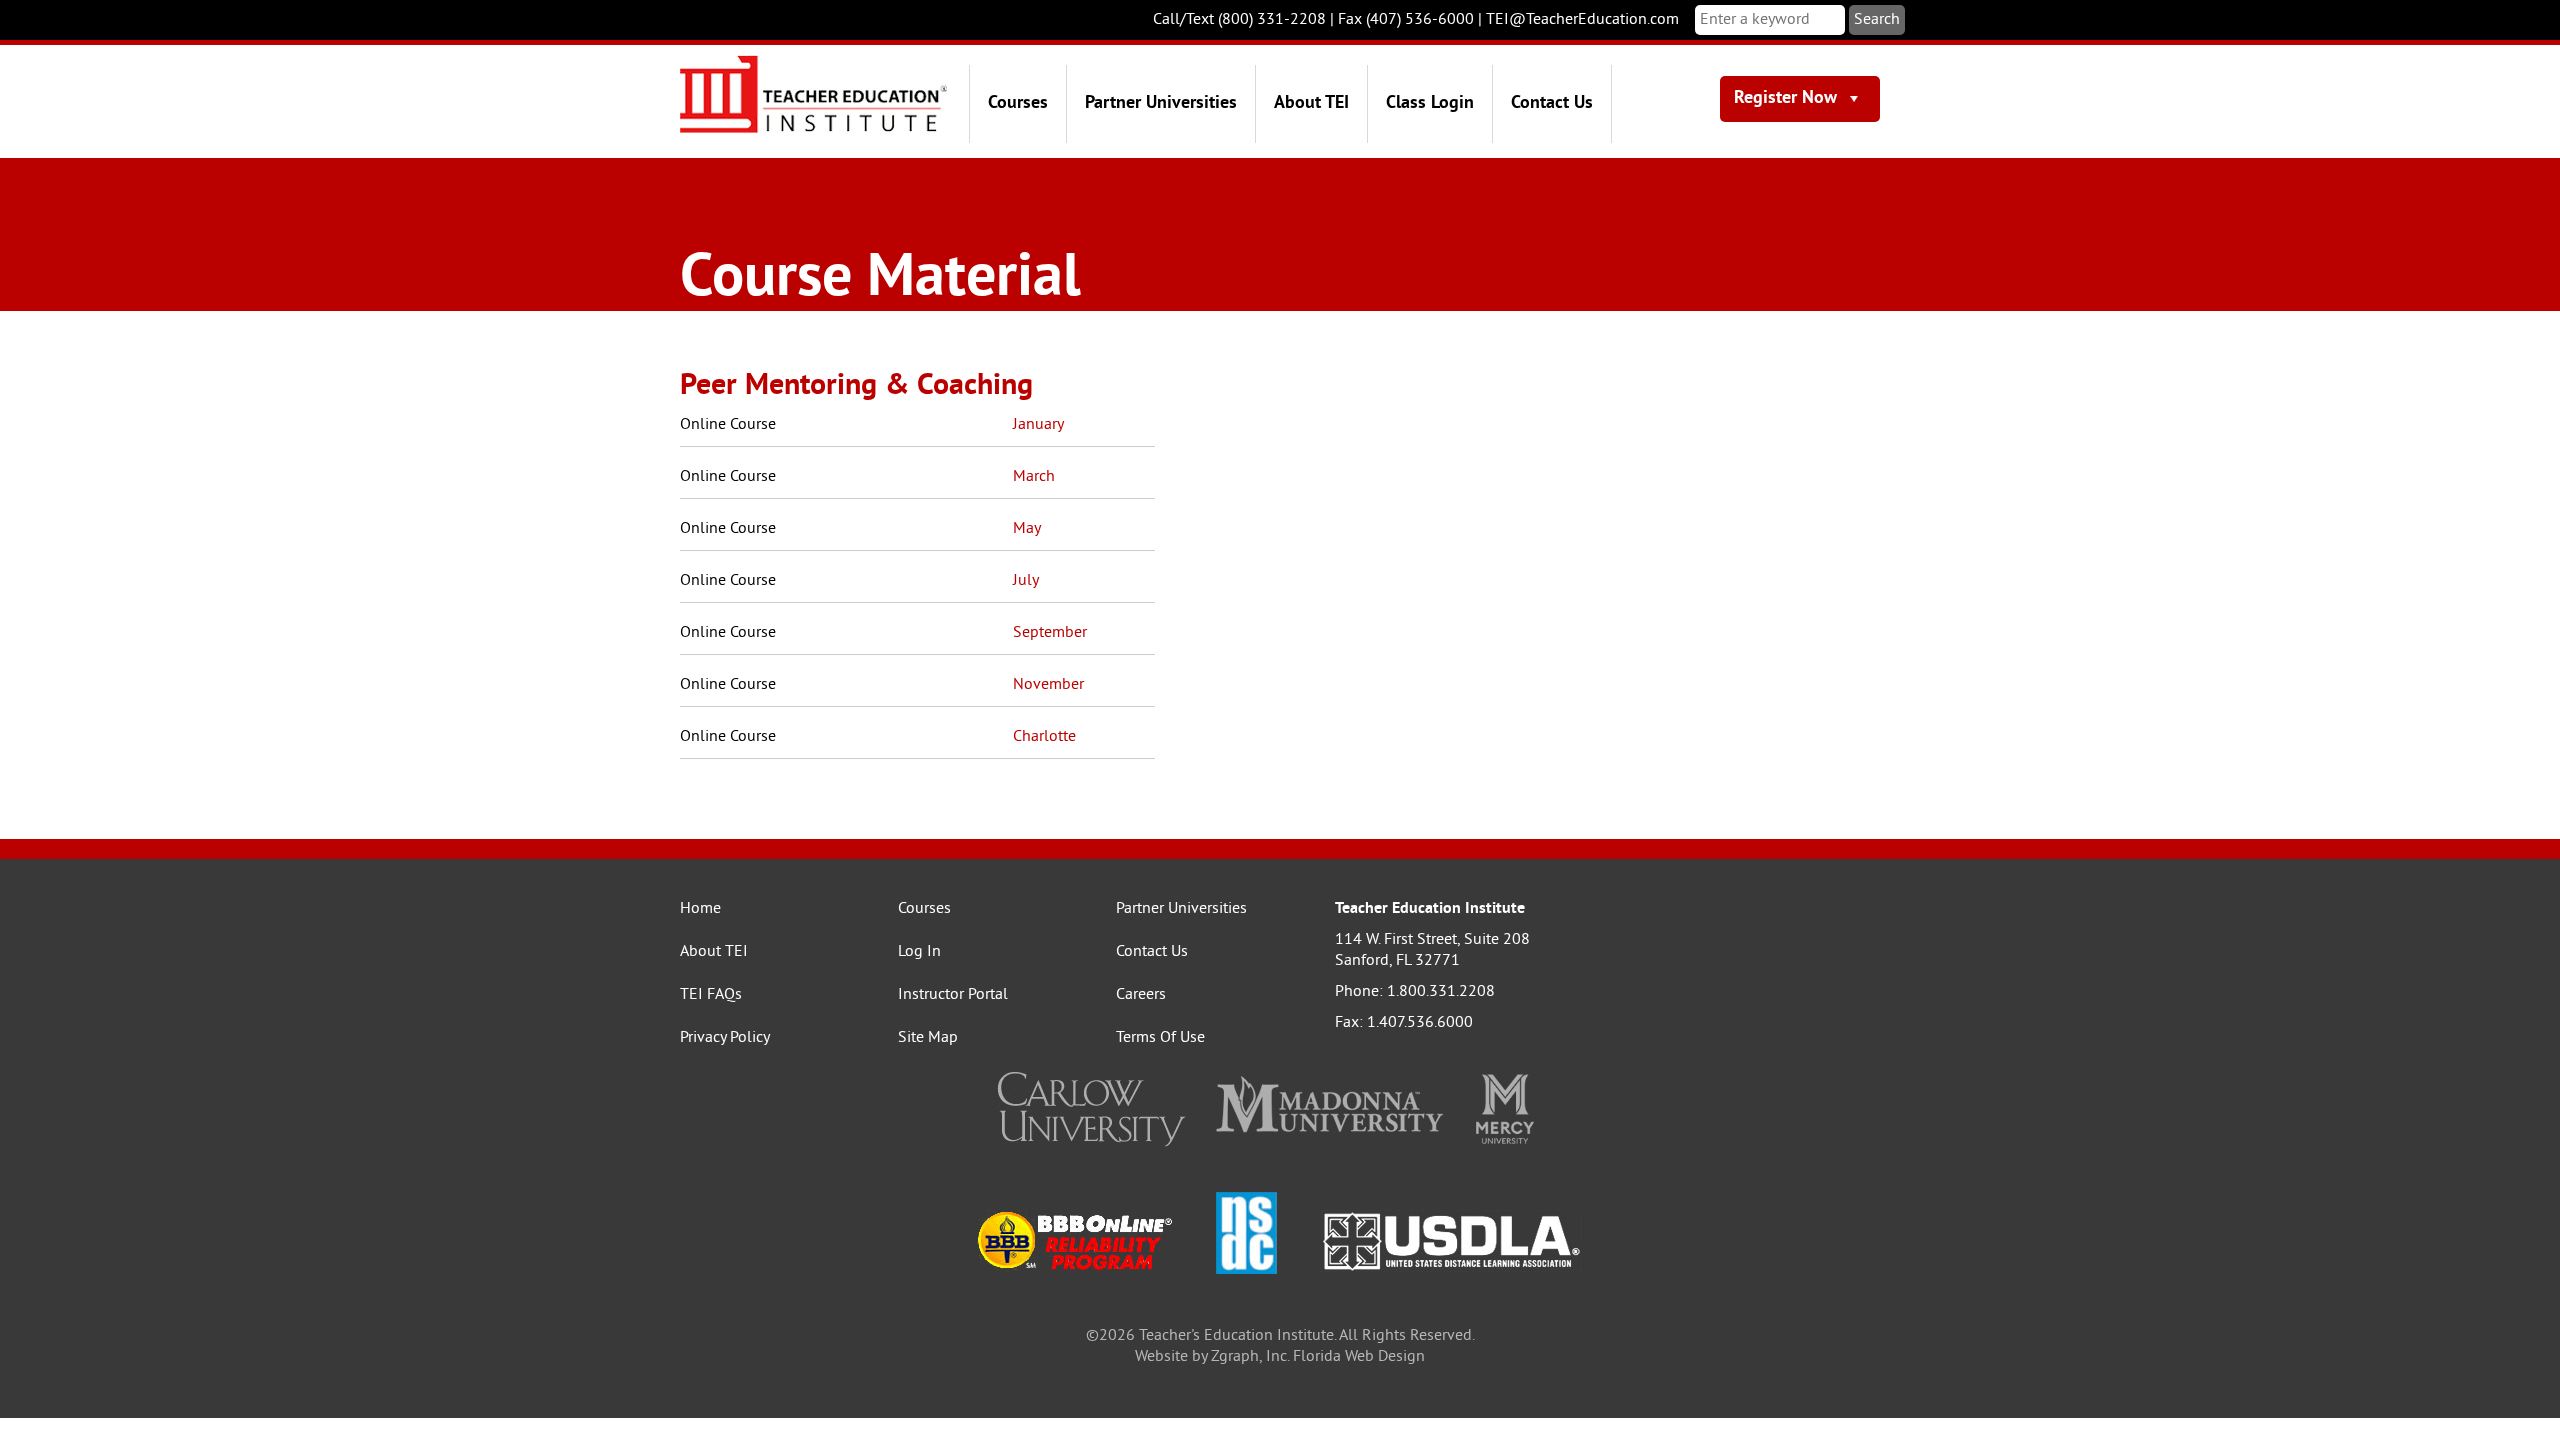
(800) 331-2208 (1272, 20)
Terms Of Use (1160, 1038)
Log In (919, 952)
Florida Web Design (1359, 1357)
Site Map (928, 1038)
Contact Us (1552, 103)
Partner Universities (1161, 103)
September (1050, 633)
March (1034, 477)
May (1027, 529)
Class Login (1430, 103)
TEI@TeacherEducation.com (1582, 20)
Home (700, 909)
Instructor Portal (953, 995)
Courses (1018, 103)
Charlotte (1044, 737)
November (1048, 685)
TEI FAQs (711, 995)
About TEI (1311, 103)
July (1026, 581)
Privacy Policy (725, 1038)
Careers (1141, 995)
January (1038, 425)
